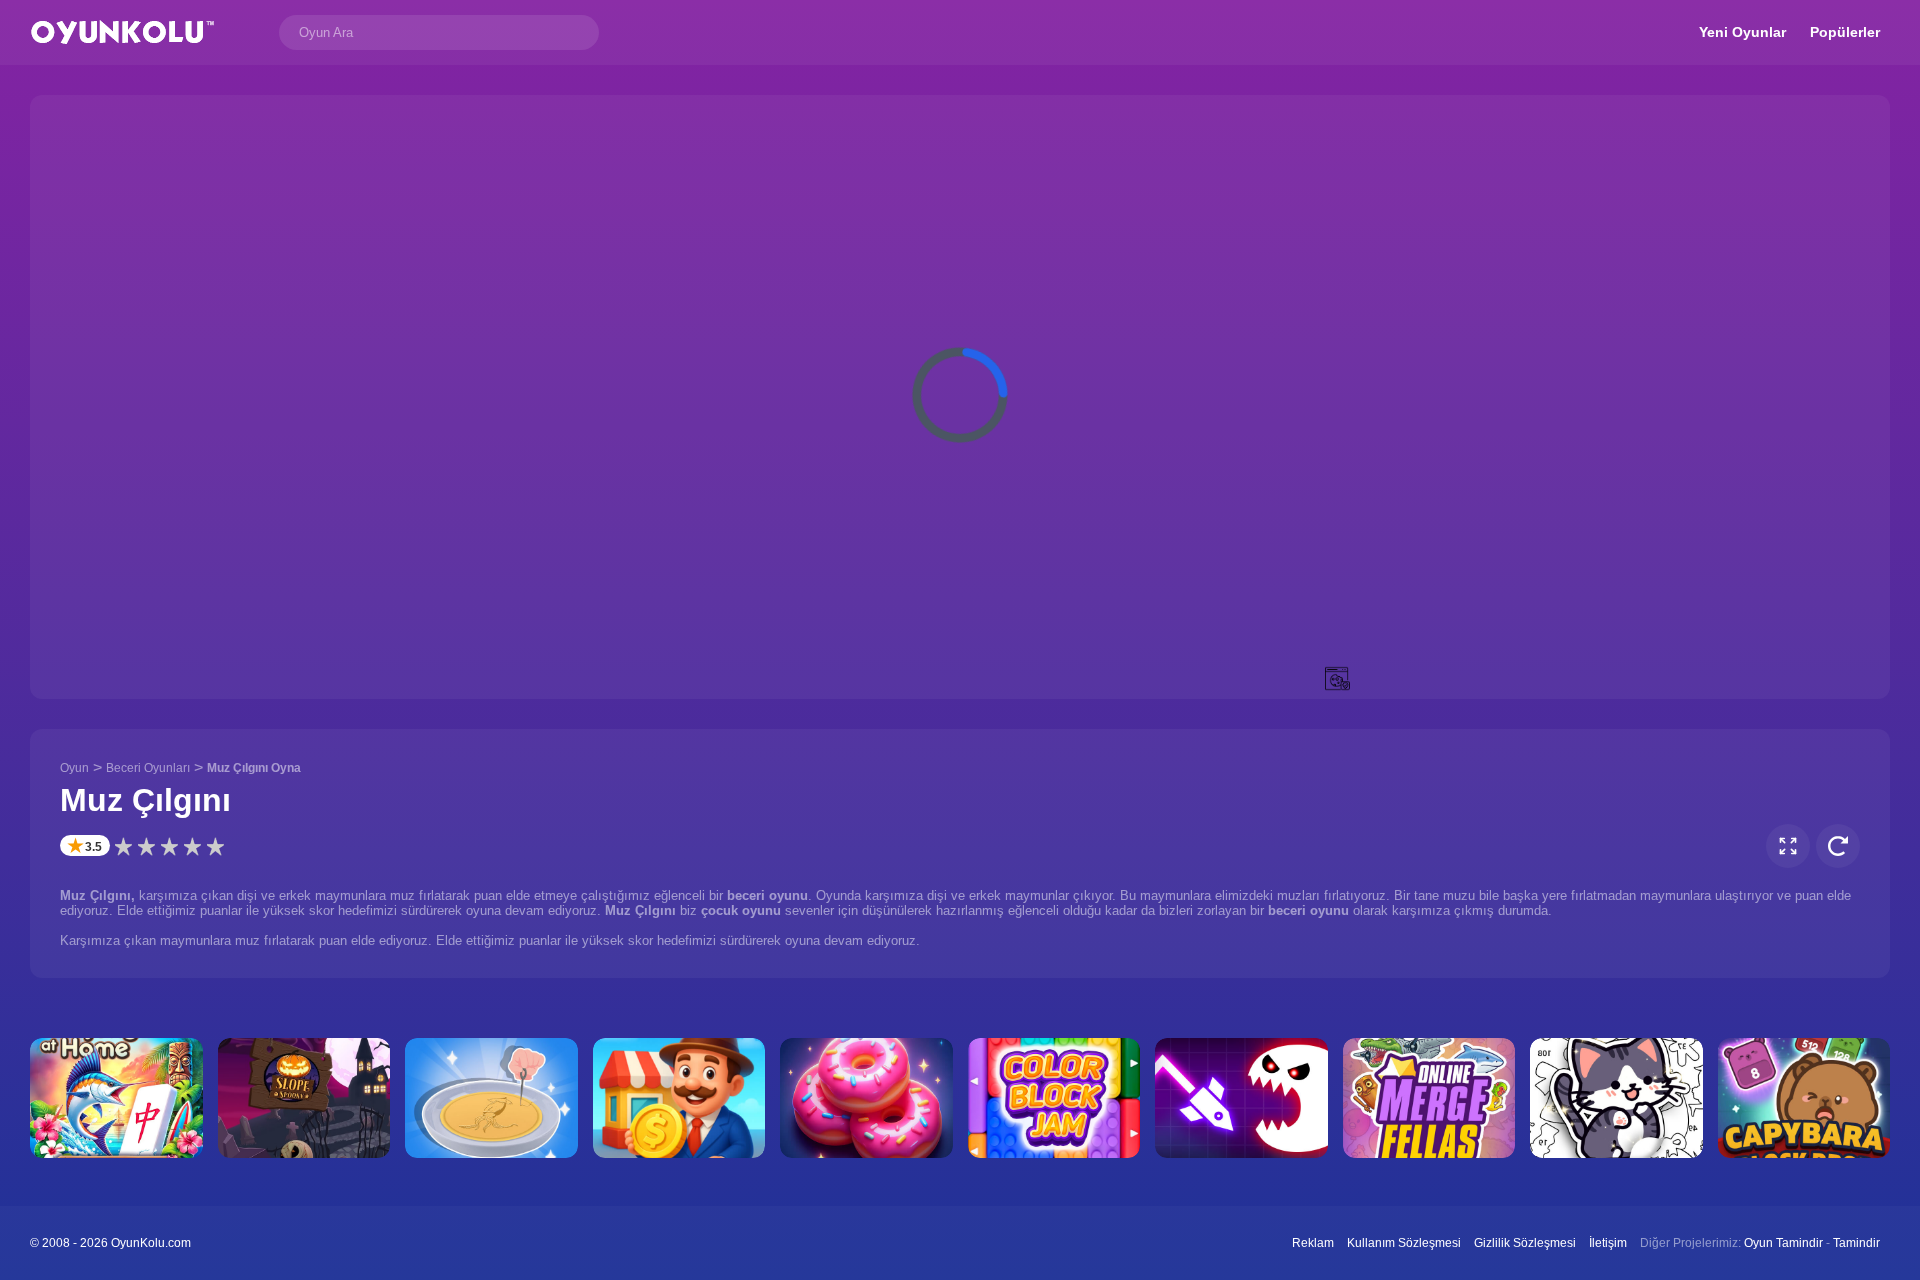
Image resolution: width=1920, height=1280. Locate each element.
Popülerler (1845, 32)
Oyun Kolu (122, 32)
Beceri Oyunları (148, 768)
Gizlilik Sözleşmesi (1525, 1243)
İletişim (1608, 1243)
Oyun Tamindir (1783, 1243)
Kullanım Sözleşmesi (1404, 1243)
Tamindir (1856, 1243)
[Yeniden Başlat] (1838, 846)
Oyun (74, 768)
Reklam (1313, 1243)
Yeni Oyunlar (1742, 32)
